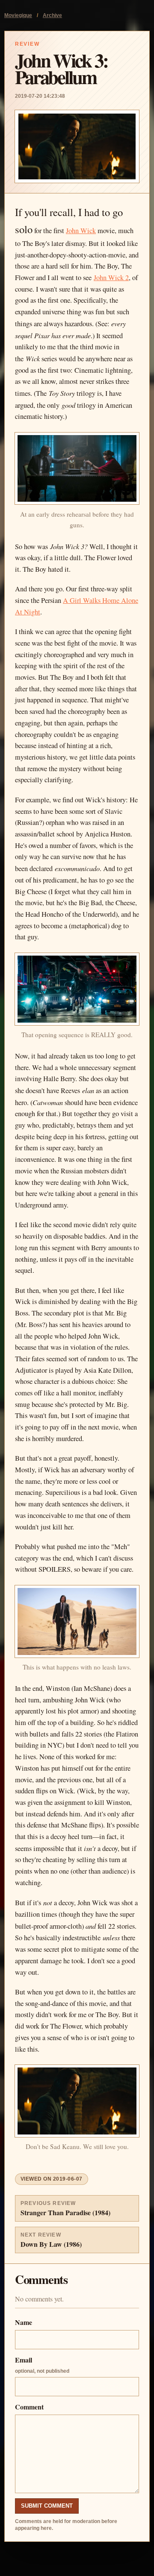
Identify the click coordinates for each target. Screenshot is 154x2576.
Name (24, 2322)
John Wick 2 (111, 278)
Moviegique (18, 15)
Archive (52, 15)
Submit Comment (47, 2506)
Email (42, 2364)
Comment (29, 2407)
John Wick (81, 231)
